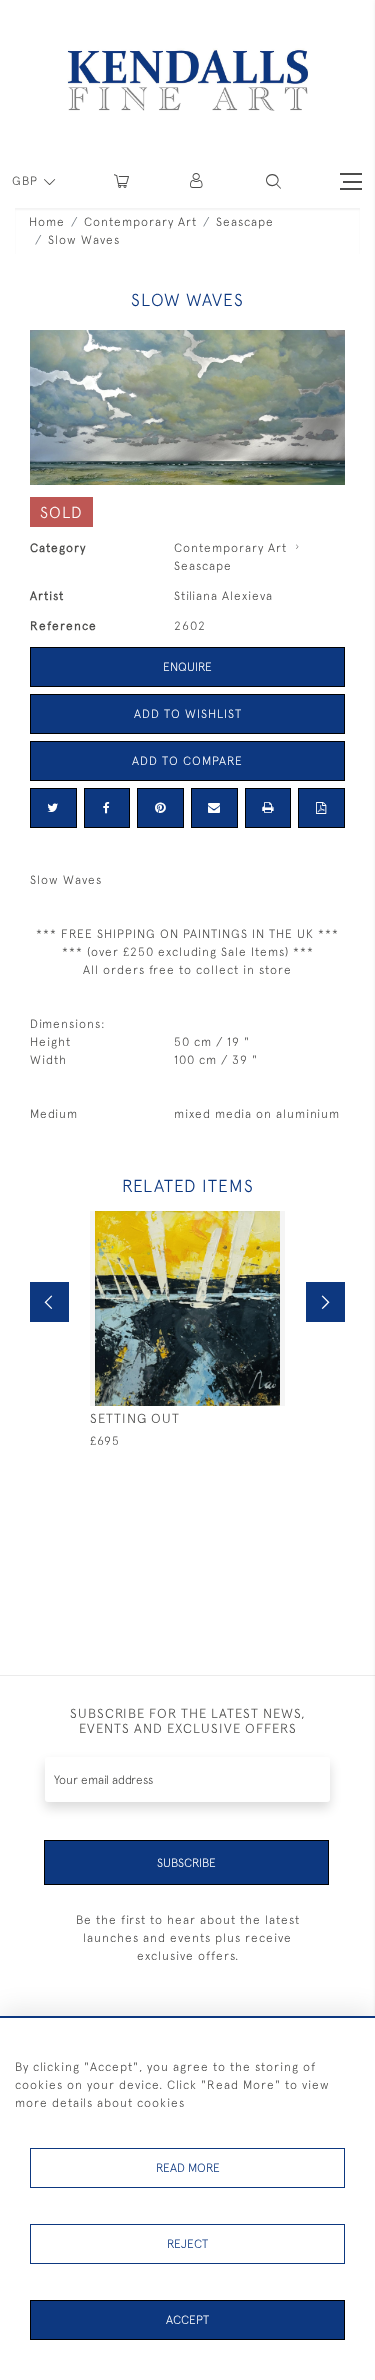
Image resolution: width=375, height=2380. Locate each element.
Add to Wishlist (188, 714)
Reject (187, 2244)
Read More (188, 2168)
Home (47, 222)
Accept (187, 2320)
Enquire (187, 667)
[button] (273, 181)
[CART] (121, 181)
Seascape (245, 222)
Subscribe (186, 1863)
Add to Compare (187, 761)
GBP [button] (27, 181)
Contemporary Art (140, 222)
